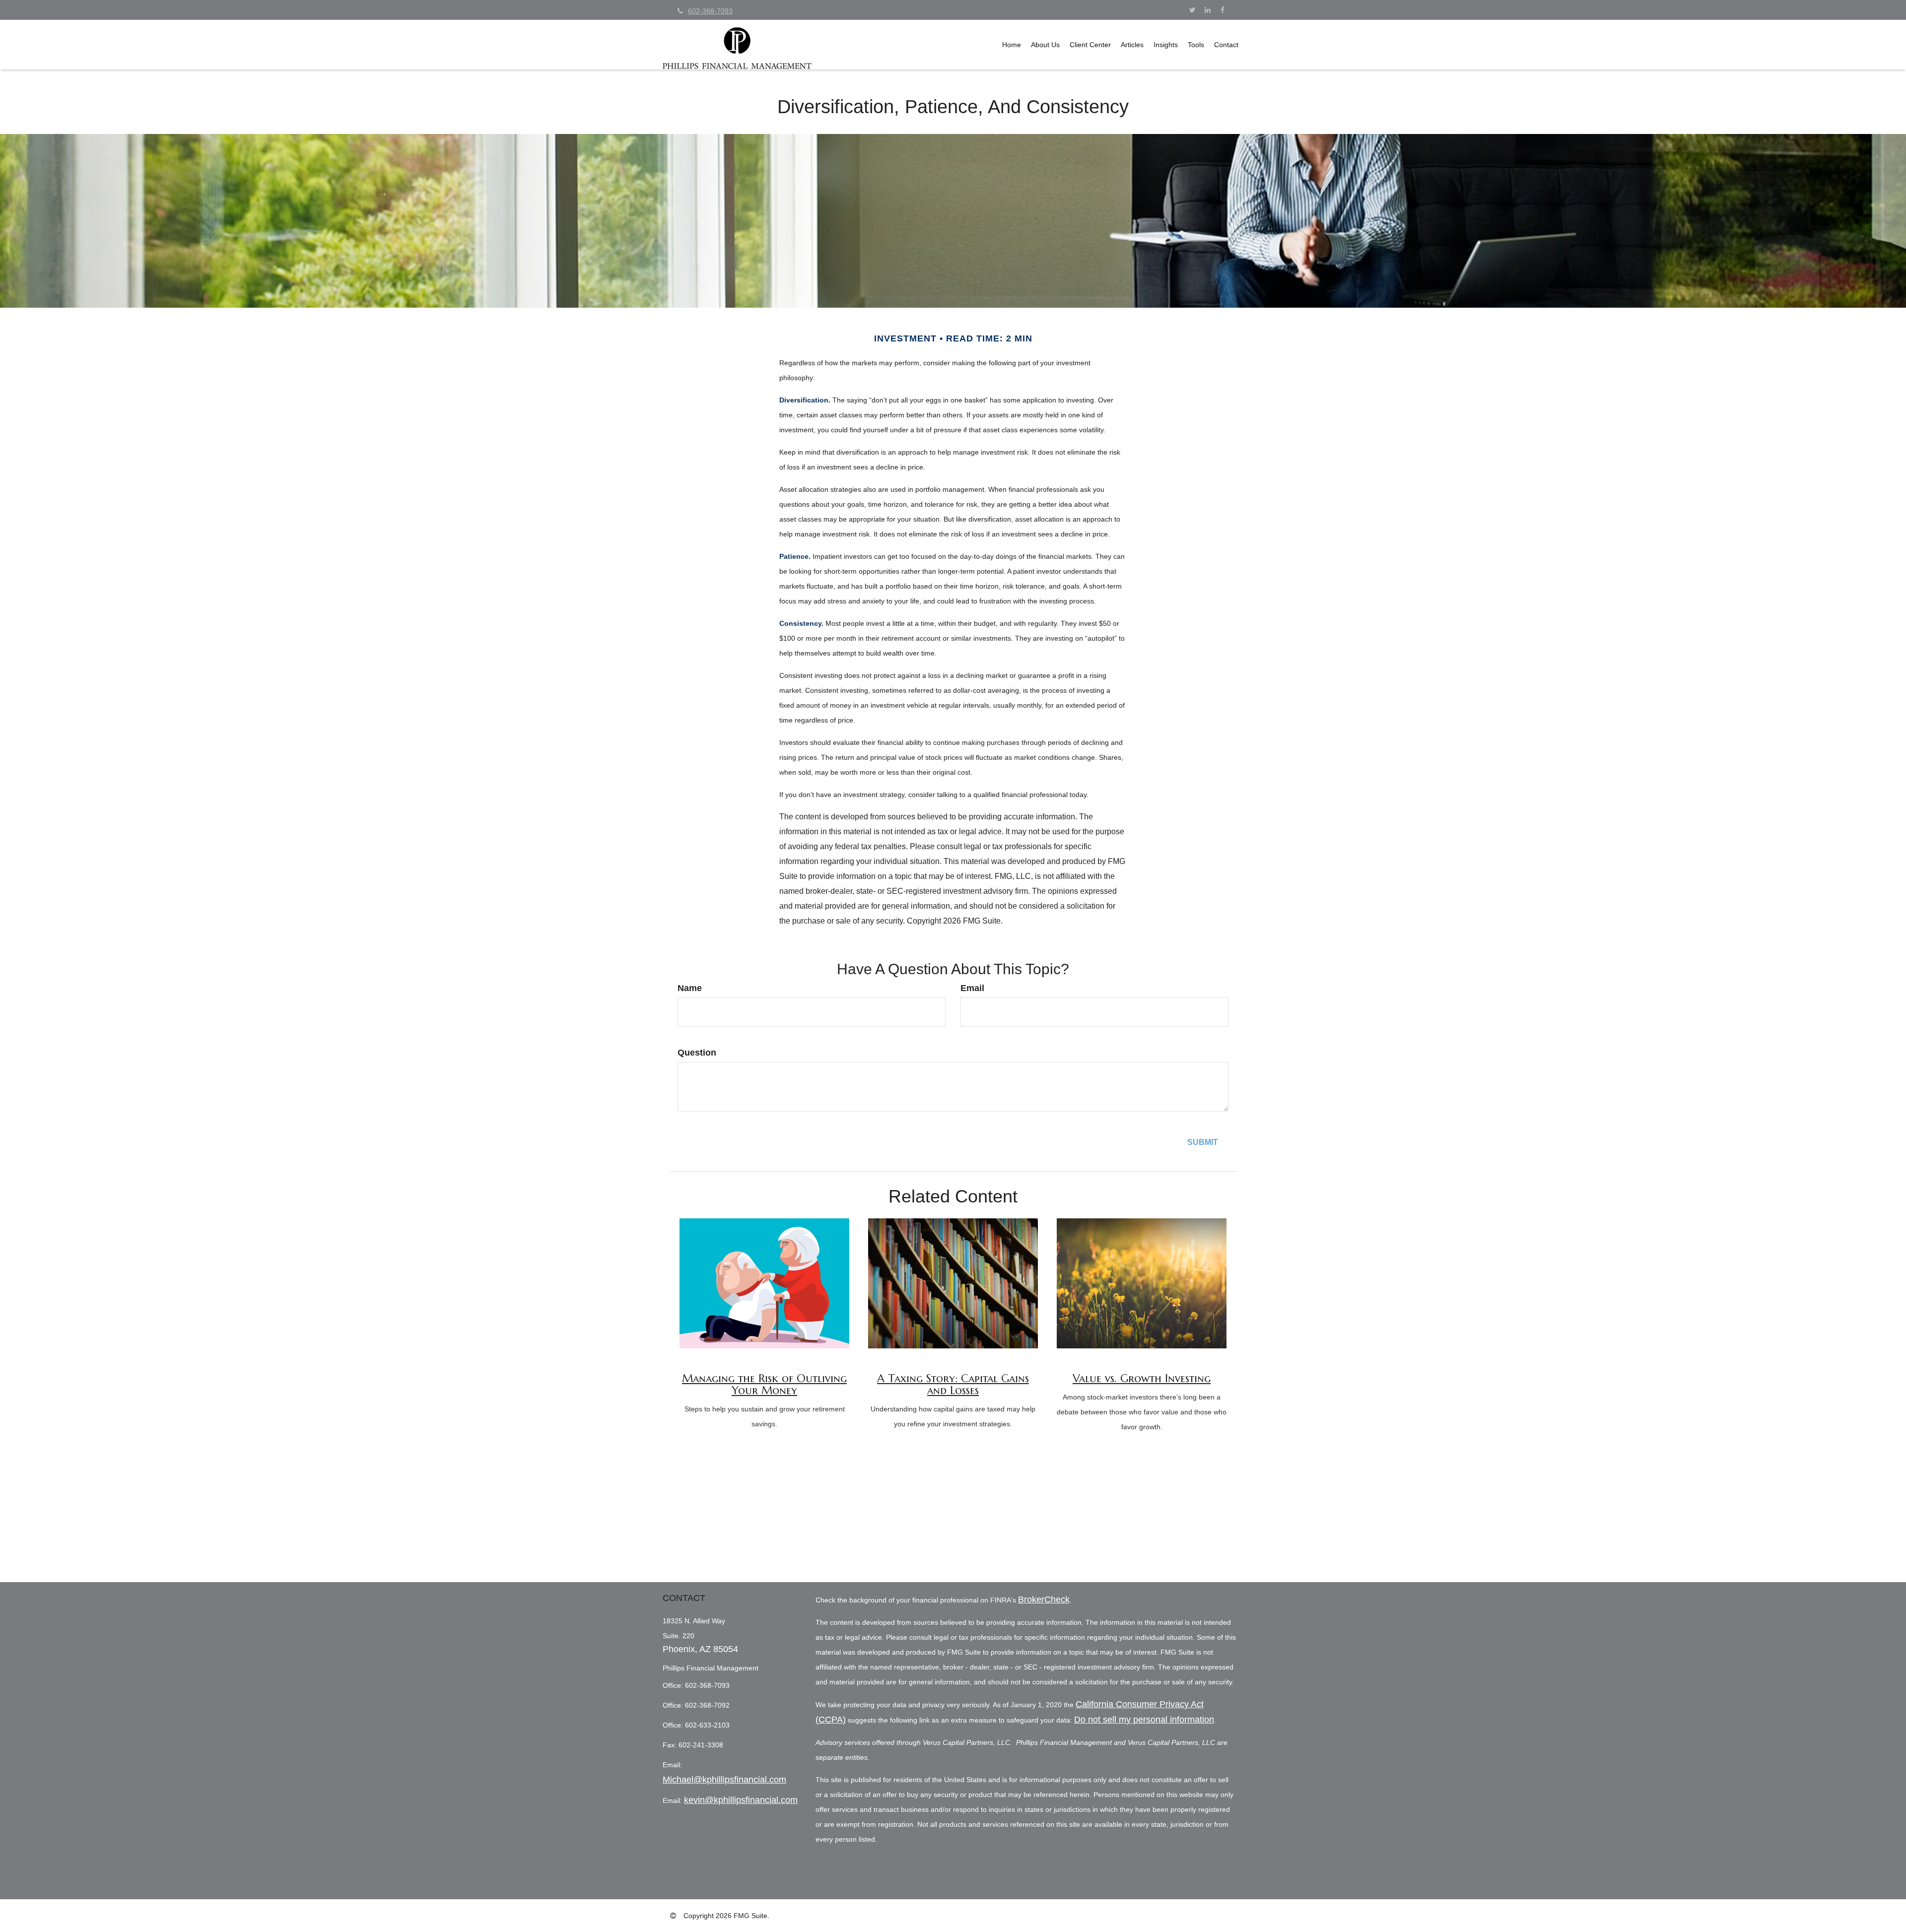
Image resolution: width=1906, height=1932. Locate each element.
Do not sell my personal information (1144, 1720)
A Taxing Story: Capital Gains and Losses (953, 1384)
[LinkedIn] (1207, 10)
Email (972, 988)
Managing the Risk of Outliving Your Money (764, 1384)
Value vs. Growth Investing (1142, 1378)
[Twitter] (1192, 10)
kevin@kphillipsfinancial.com (741, 1800)
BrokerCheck (1044, 1599)
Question (697, 1053)
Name (690, 988)
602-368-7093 (710, 11)
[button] (1045, 45)
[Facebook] (1222, 10)
